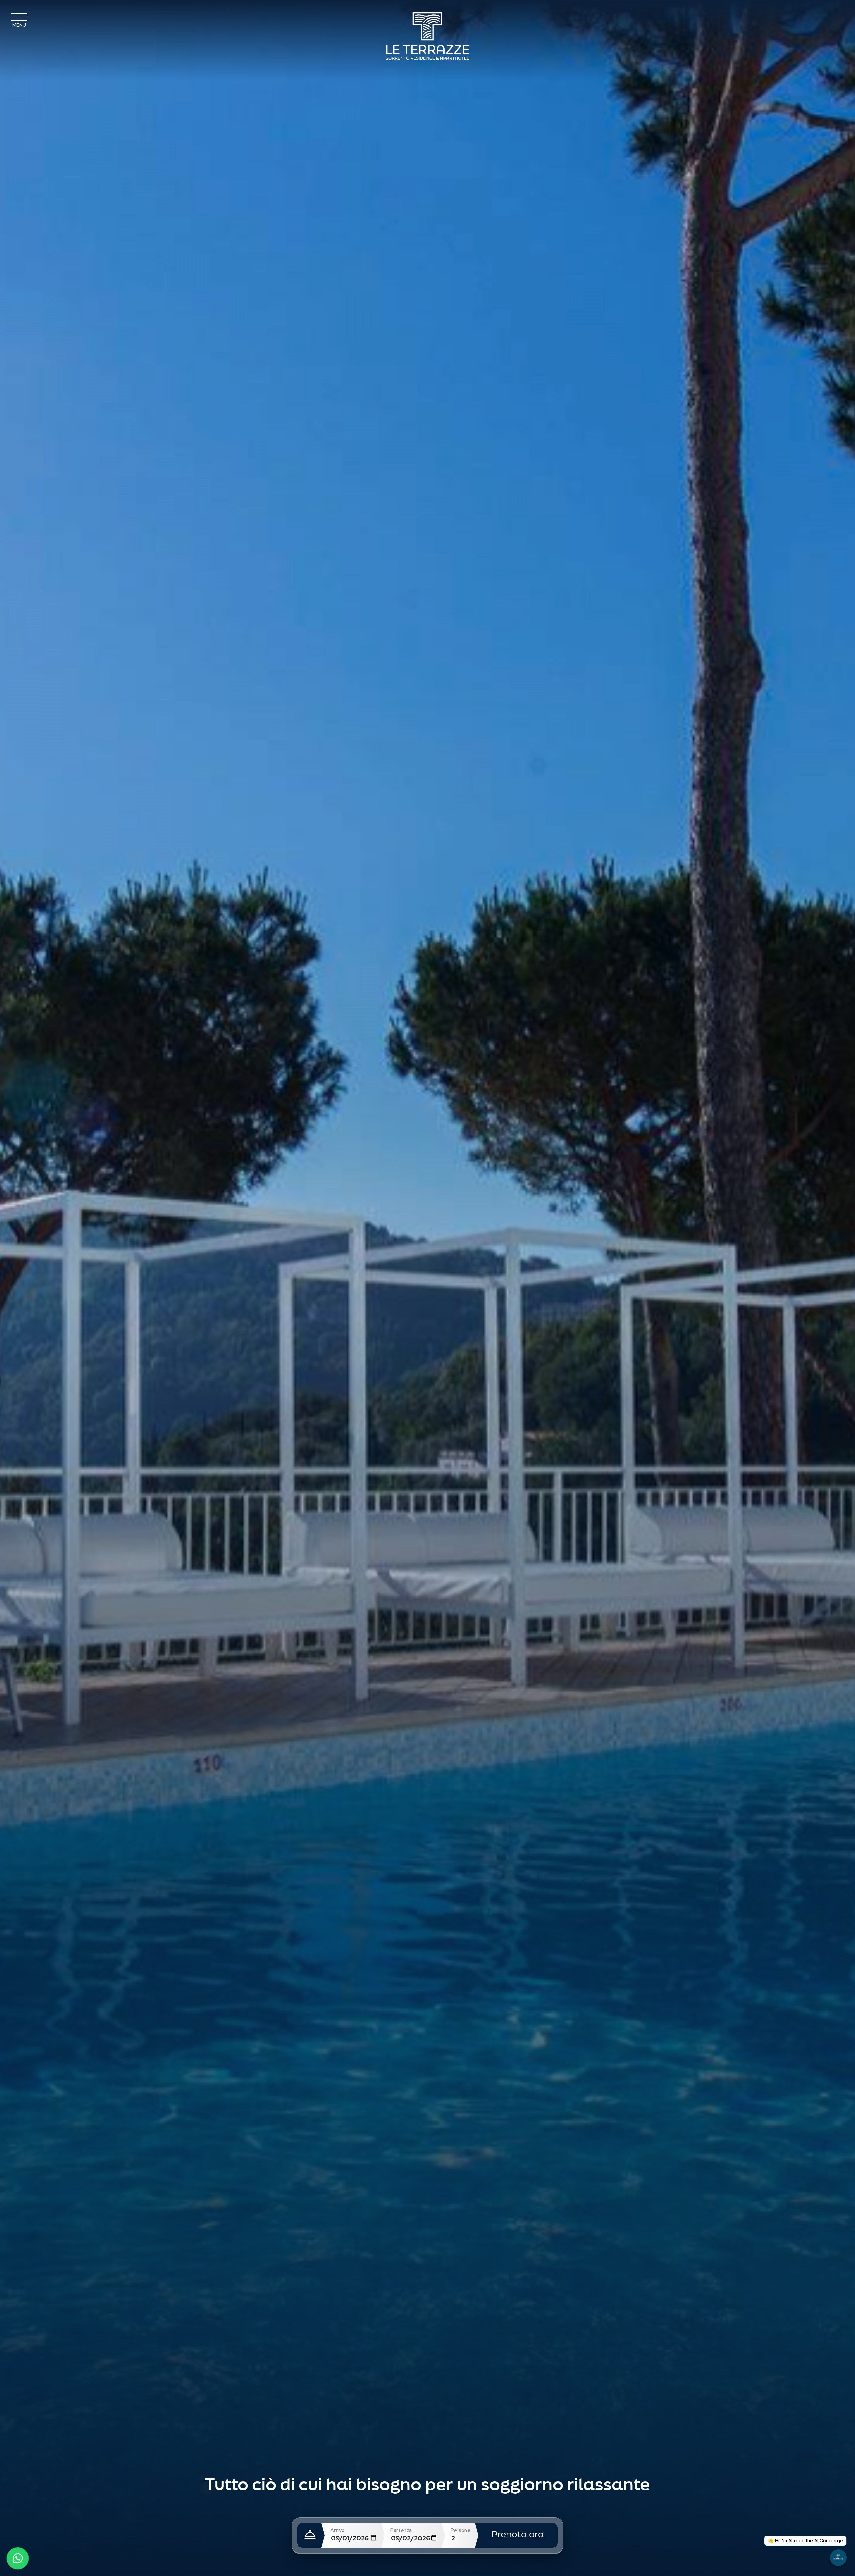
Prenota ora (518, 2535)
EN (822, 18)
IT (838, 18)
